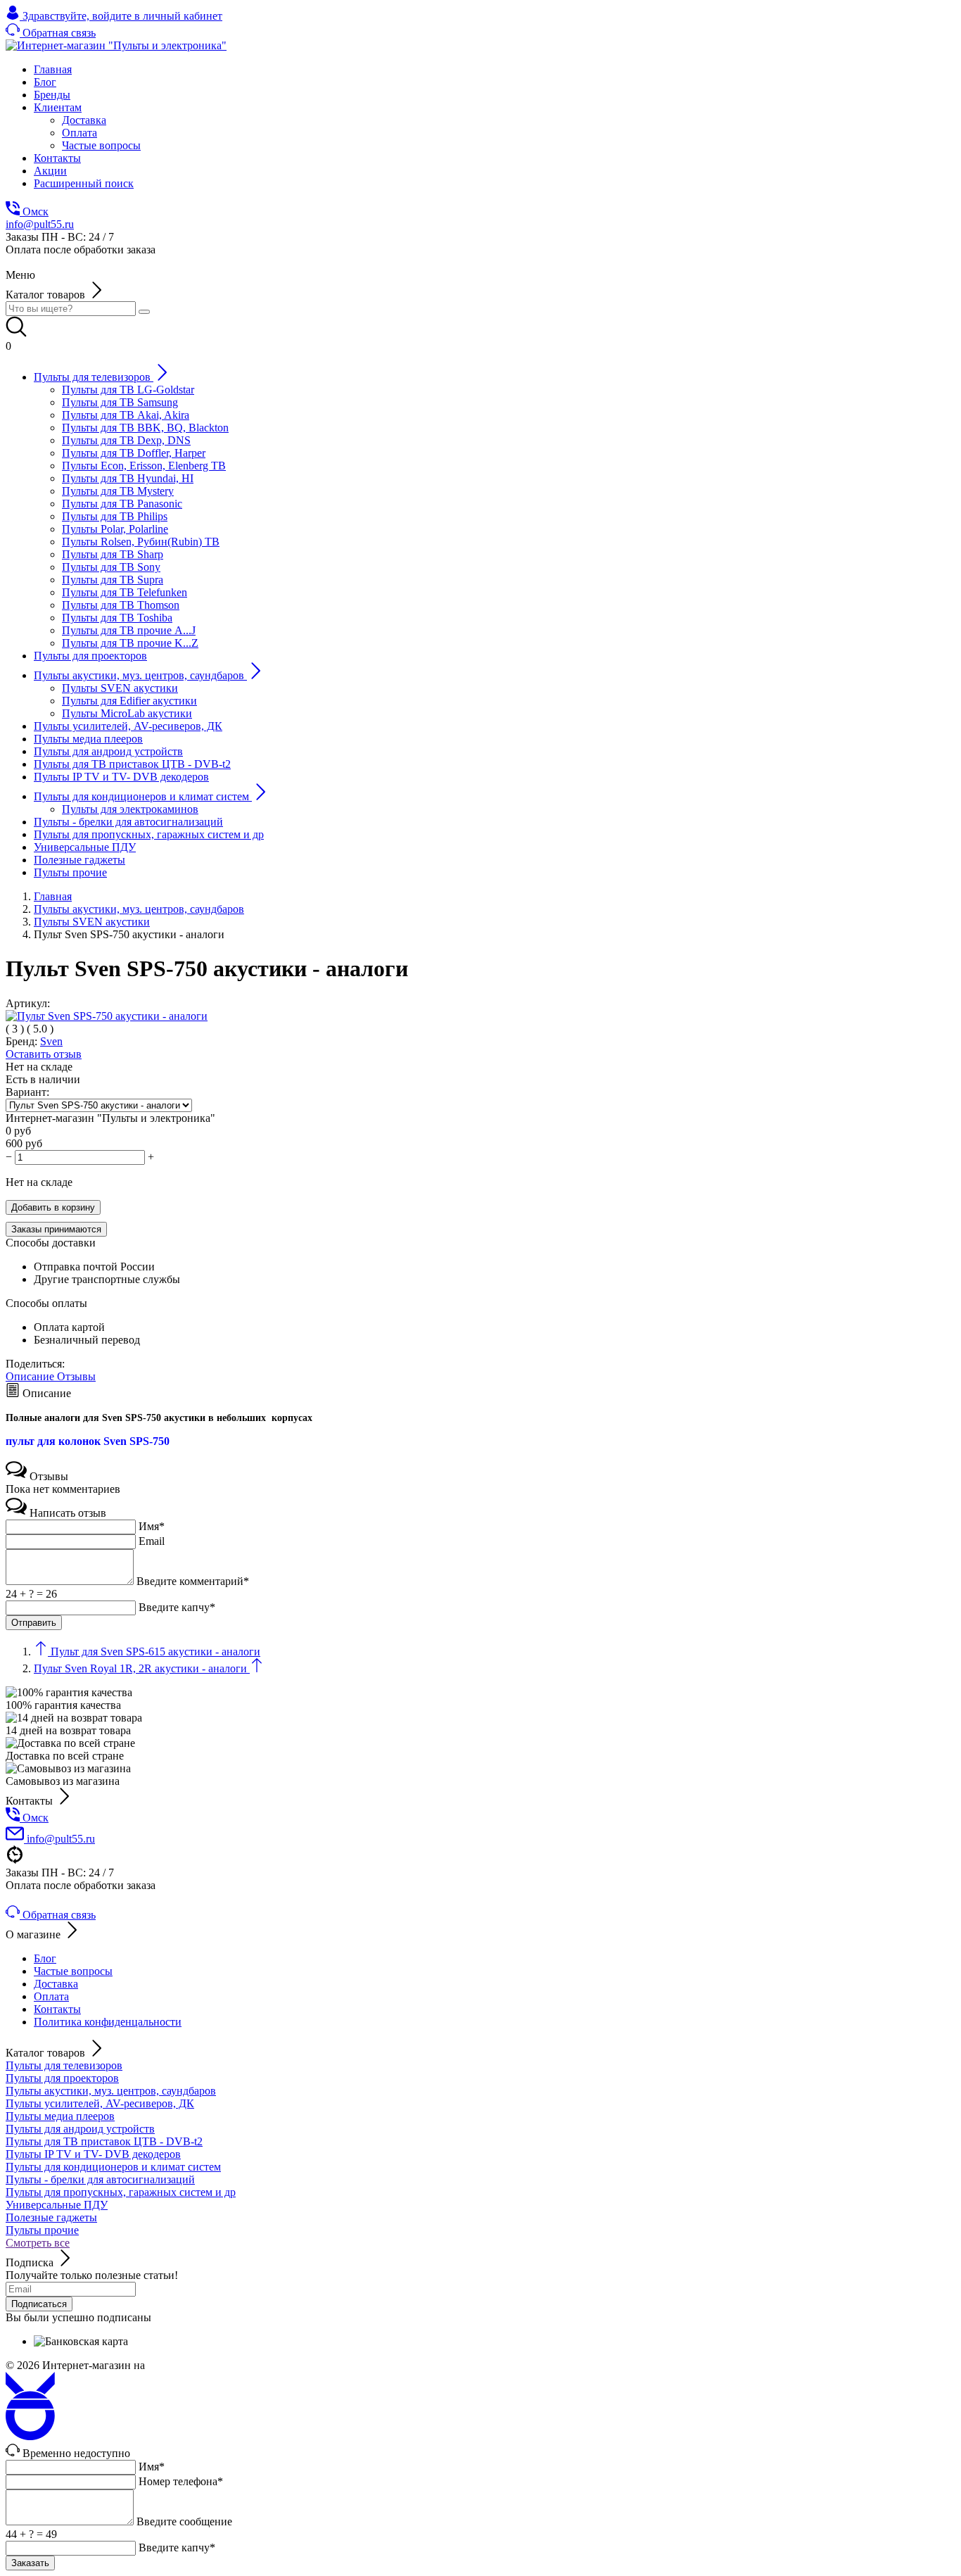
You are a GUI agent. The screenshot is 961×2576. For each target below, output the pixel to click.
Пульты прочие (42, 2230)
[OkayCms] (30, 2436)
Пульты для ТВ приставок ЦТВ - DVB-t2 (104, 2141)
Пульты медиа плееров (60, 2116)
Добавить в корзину (53, 1207)
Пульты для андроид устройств (80, 2129)
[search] (144, 312)
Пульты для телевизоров (64, 2065)
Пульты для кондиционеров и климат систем (113, 2167)
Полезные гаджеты (51, 2217)
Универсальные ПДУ (57, 2205)
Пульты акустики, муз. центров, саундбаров (111, 2091)
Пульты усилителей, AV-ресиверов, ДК (100, 2103)
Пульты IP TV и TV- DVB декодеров (93, 2154)
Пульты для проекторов (62, 2078)
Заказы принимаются (56, 1229)
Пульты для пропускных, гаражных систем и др (121, 2192)
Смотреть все (38, 2243)
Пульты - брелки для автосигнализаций (100, 2179)
